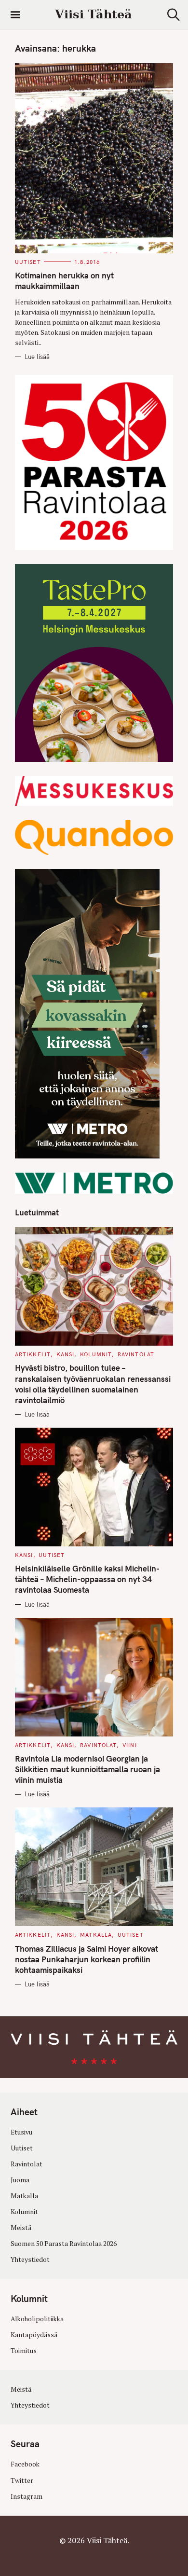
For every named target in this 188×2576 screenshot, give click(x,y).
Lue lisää (37, 357)
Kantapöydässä (34, 2335)
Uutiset (28, 262)
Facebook (25, 2465)
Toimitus (24, 2351)
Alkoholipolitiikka (37, 2319)
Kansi (66, 1354)
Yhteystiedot (30, 2259)
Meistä (21, 2228)
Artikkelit (33, 1354)
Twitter (22, 2480)
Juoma (20, 2180)
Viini (130, 1745)
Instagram (27, 2496)
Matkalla (96, 1935)
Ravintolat (136, 1354)
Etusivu (21, 2132)
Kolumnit (96, 1354)
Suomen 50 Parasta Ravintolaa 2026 (64, 2244)
